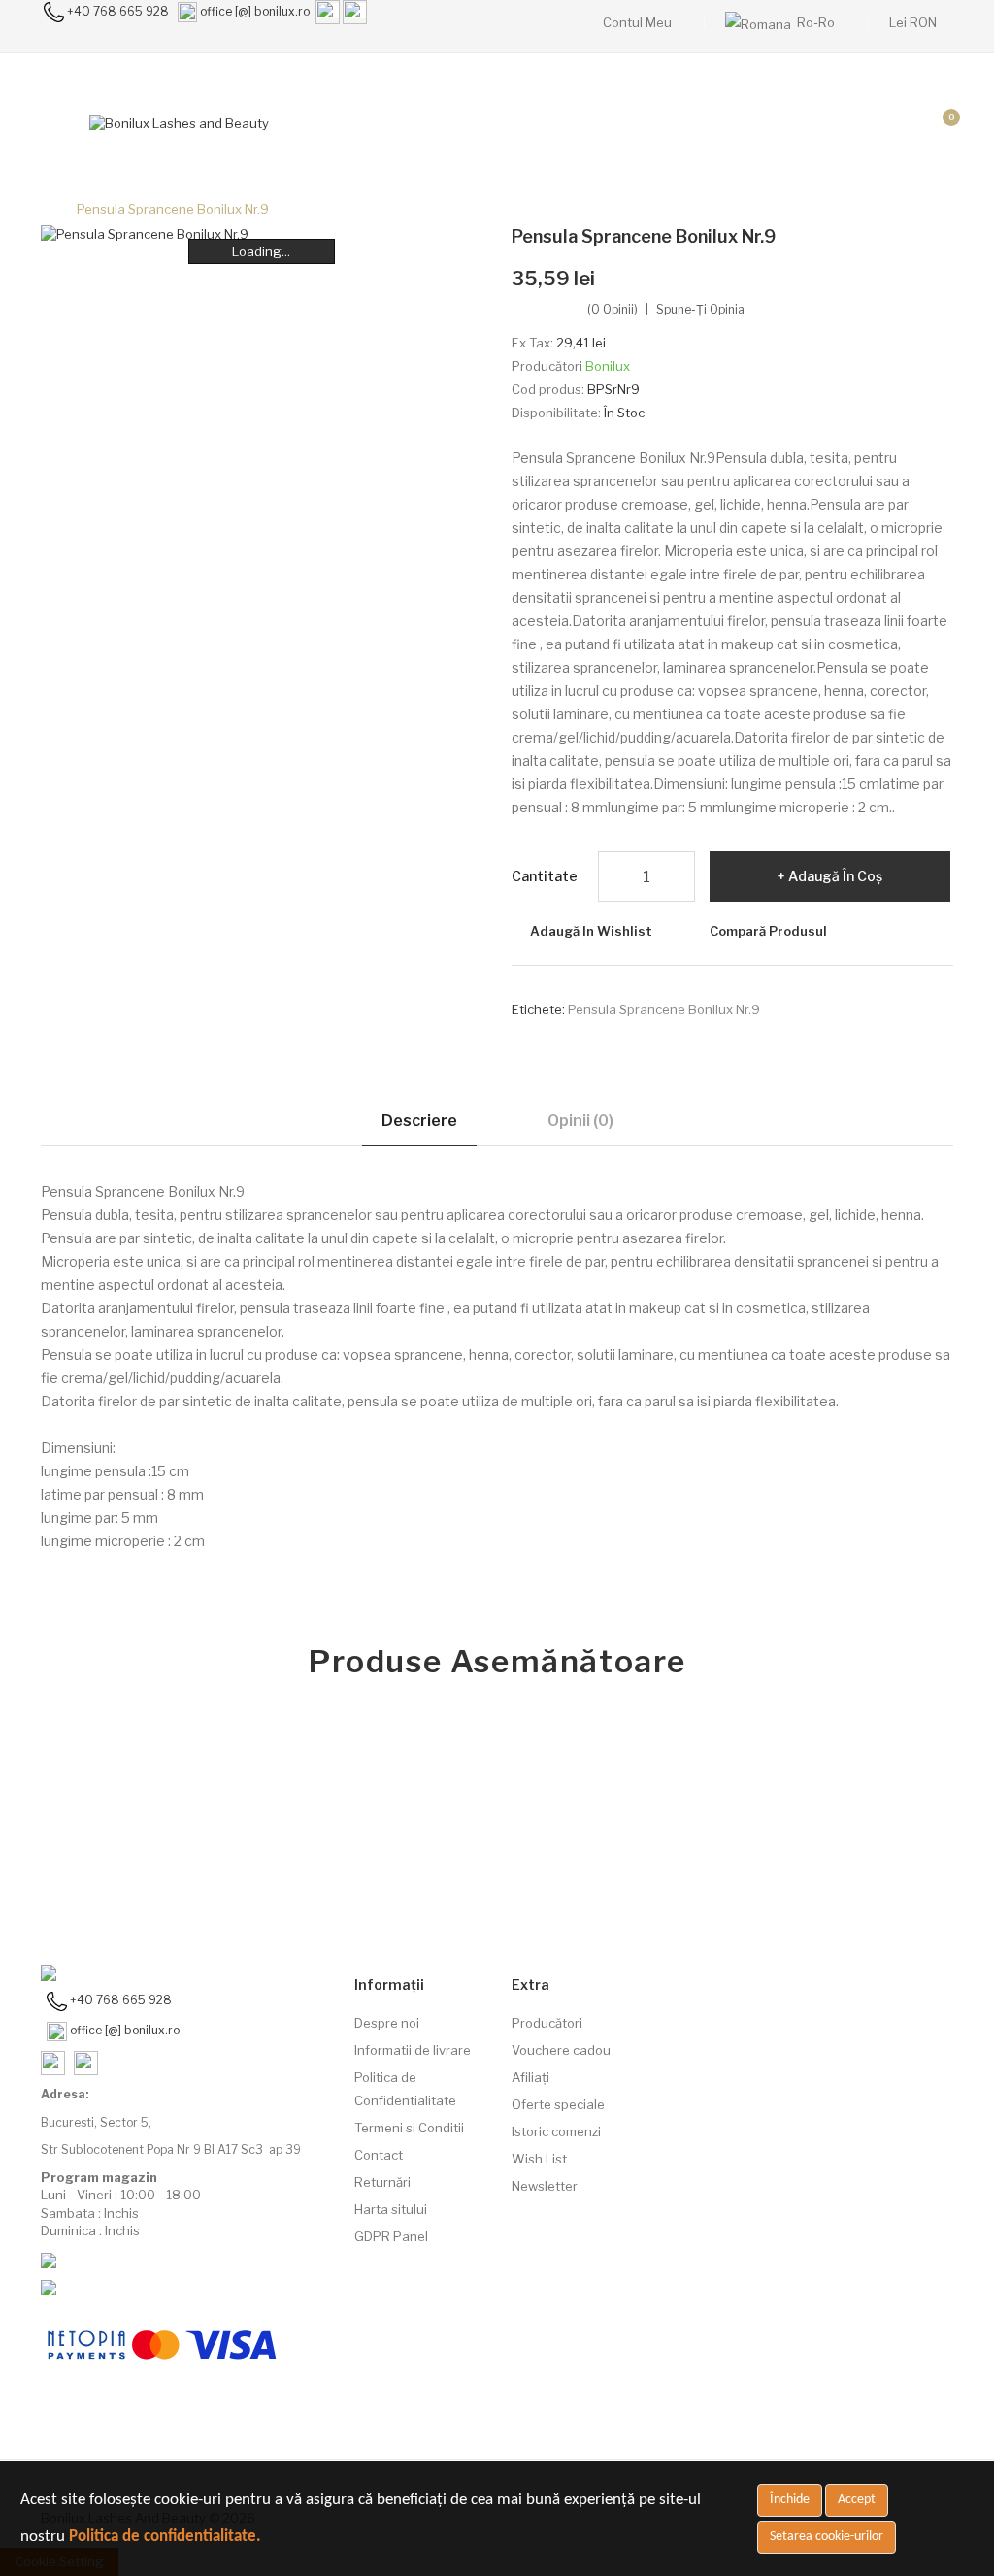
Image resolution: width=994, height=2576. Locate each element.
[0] (936, 123)
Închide (790, 2500)
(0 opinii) (613, 310)
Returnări (382, 2182)
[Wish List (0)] (890, 123)
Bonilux (608, 366)
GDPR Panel (391, 2236)
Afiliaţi (530, 2077)
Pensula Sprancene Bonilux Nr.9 (173, 209)
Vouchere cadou (561, 2050)
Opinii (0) (580, 1121)
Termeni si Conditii (409, 2128)
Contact (379, 2155)
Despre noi (387, 2023)
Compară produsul (768, 931)
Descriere (419, 1121)
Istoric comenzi (556, 2131)
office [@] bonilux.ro (255, 11)
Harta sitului (391, 2209)
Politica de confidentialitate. (165, 2537)
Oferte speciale (558, 2104)
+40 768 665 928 (118, 11)
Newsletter (545, 2186)
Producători (547, 2023)
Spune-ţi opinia (700, 310)
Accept (857, 2500)
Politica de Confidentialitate (405, 2089)
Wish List (539, 2159)
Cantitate (545, 876)
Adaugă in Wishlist (591, 931)
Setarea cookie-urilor (827, 2537)
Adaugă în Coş (835, 876)
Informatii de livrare (413, 2050)
